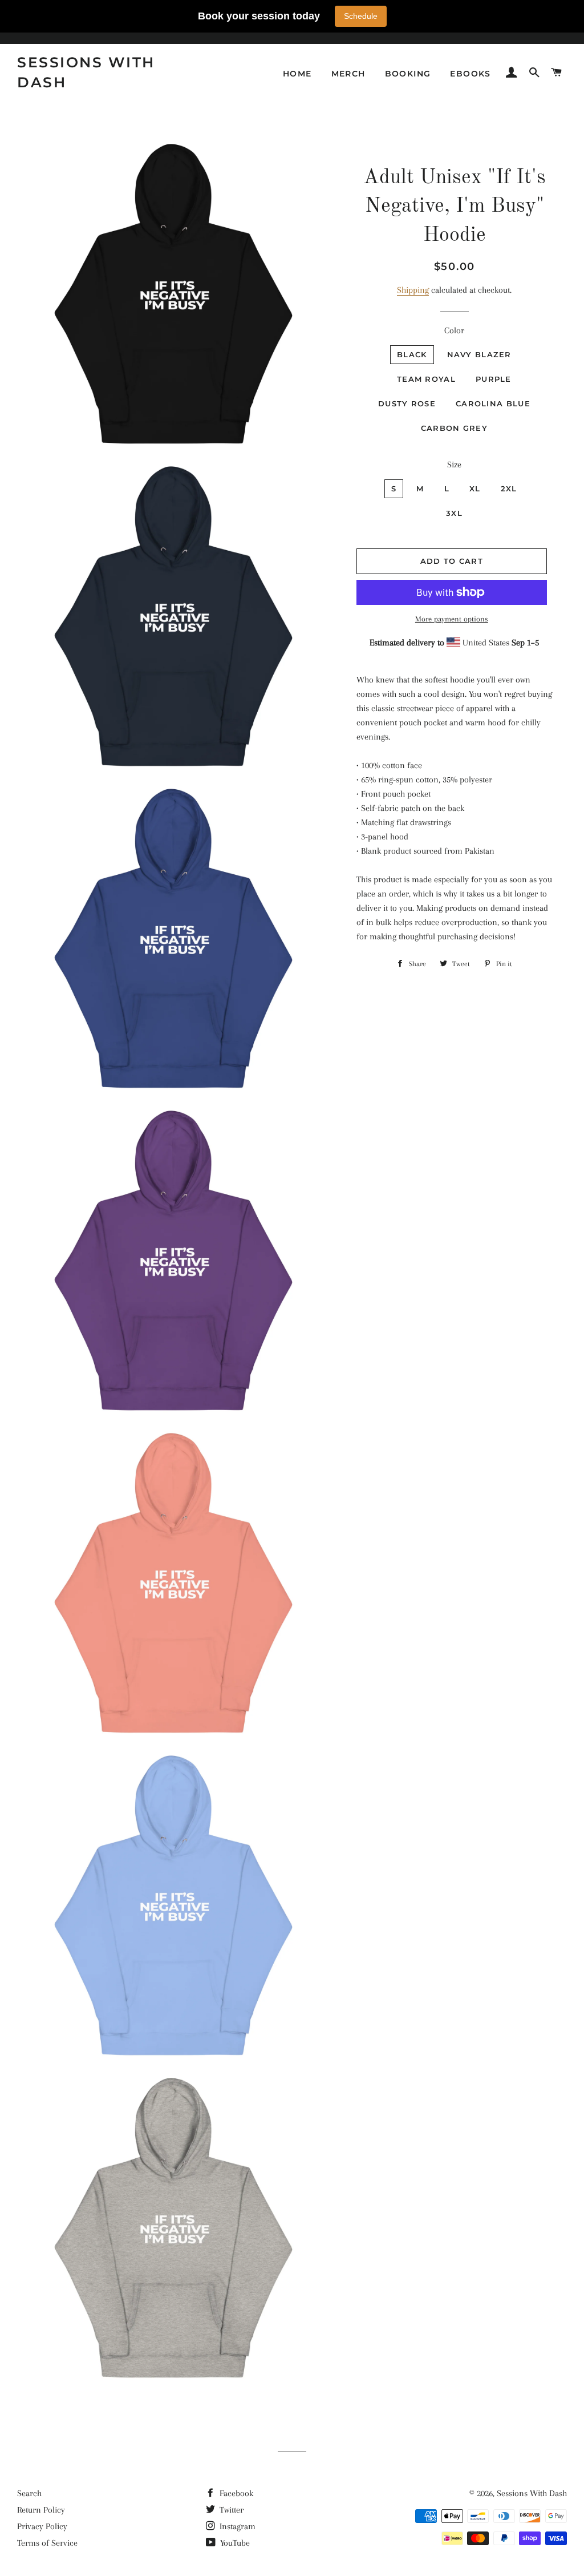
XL (475, 488)
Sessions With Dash (86, 72)
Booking (408, 74)
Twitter (230, 2510)
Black (412, 354)
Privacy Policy (42, 2526)
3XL (454, 513)
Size (454, 465)
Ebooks (470, 74)
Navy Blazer (479, 354)
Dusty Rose (407, 403)
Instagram (236, 2526)
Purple (494, 379)
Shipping (413, 290)
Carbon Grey (454, 428)
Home (297, 74)
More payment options (452, 619)
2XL (509, 488)
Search (29, 2493)
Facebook (235, 2493)
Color (454, 330)
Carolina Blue (493, 403)
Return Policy (41, 2510)
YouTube (234, 2543)
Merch (348, 74)
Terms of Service (47, 2543)
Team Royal (426, 379)
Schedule (361, 16)
